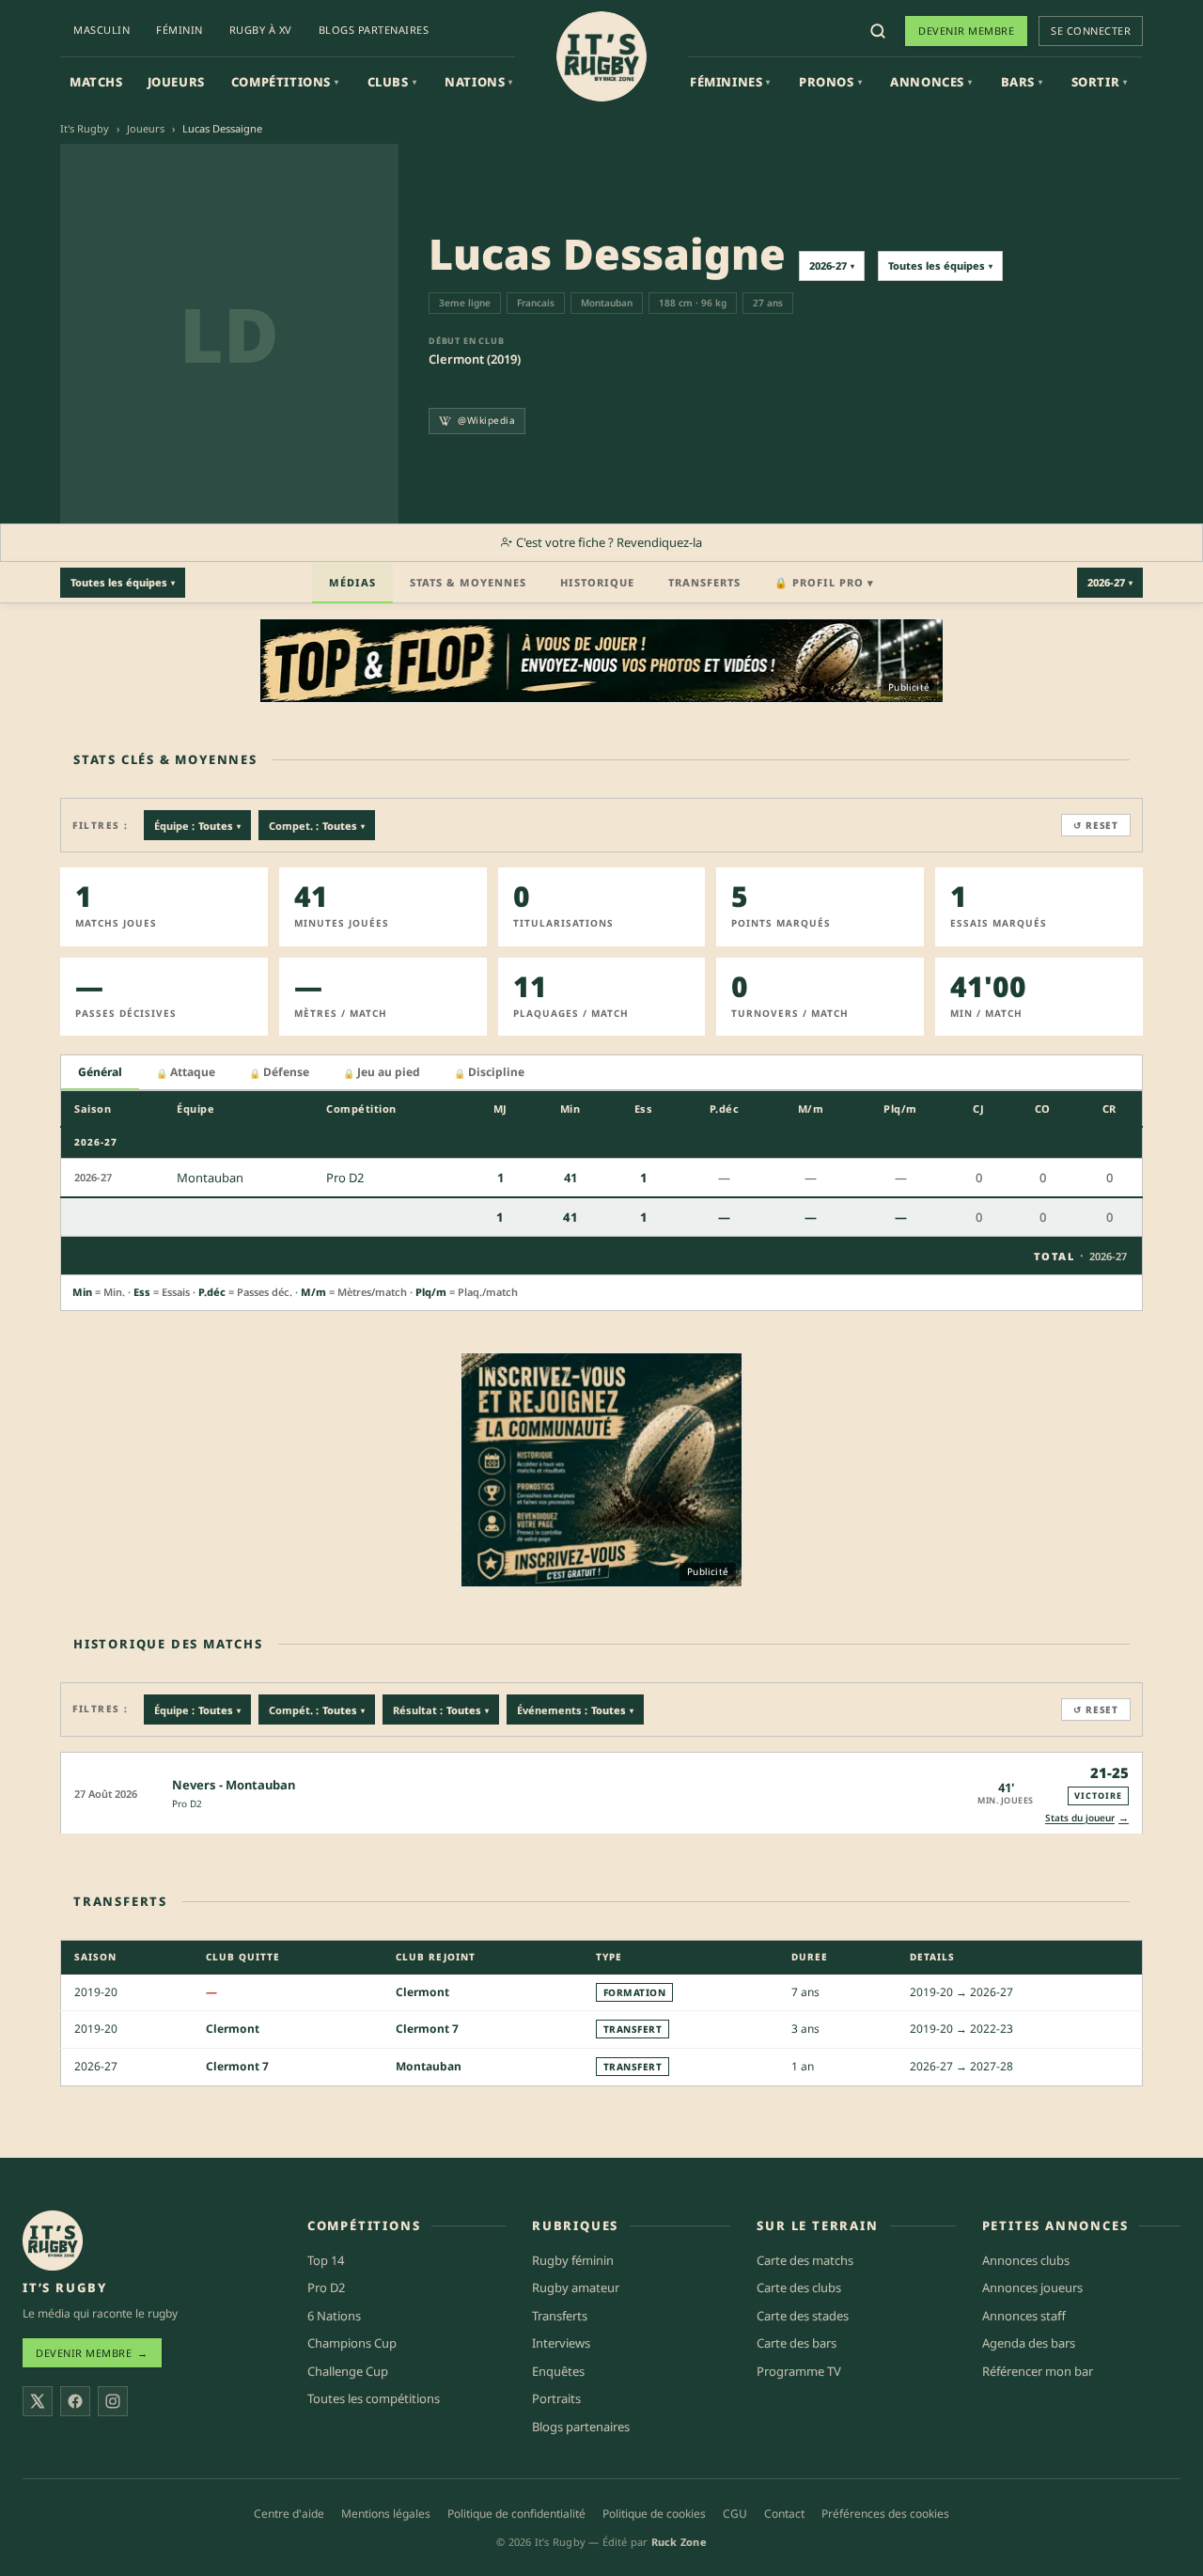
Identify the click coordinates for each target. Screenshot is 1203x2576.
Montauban (429, 2066)
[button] (601, 1793)
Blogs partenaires (374, 30)
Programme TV (799, 2371)
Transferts (704, 582)
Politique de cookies (654, 2514)
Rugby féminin (573, 2260)
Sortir (1100, 82)
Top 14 (326, 2260)
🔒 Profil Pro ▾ (824, 582)
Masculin (102, 30)
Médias (352, 582)
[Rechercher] (878, 31)
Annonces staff (1024, 2316)
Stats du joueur (1087, 1817)
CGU (735, 2514)
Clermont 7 (427, 2029)
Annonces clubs (1026, 2260)
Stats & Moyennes (468, 582)
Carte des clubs (799, 2287)
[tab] (100, 1073)
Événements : (575, 1710)
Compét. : (317, 1710)
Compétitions (285, 82)
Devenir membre (966, 31)
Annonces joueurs (1032, 2287)
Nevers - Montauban (234, 1785)
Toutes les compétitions (374, 2398)
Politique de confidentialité (516, 2514)
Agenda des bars (1029, 2343)
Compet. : (317, 826)
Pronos (830, 82)
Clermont (422, 1992)
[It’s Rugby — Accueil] (53, 2240)
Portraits (556, 2398)
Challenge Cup (348, 2371)
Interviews (561, 2343)
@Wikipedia (486, 420)
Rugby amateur (576, 2287)
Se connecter (1091, 31)
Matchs (96, 82)
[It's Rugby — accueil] (601, 56)
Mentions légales (386, 2514)
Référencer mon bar (1038, 2371)
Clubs (392, 82)
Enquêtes (558, 2371)
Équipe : (197, 826)
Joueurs (176, 82)
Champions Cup (352, 2343)
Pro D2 (187, 1803)
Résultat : (441, 1710)
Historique (597, 582)
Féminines (730, 82)
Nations (479, 82)
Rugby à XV (261, 30)
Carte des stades (803, 2316)
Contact (784, 2514)
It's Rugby (85, 128)
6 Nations (334, 2316)
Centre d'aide (289, 2514)
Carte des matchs (805, 2260)
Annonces (931, 82)
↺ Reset (1096, 825)
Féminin (180, 30)
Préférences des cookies (885, 2514)
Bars (1022, 82)
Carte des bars (797, 2343)
